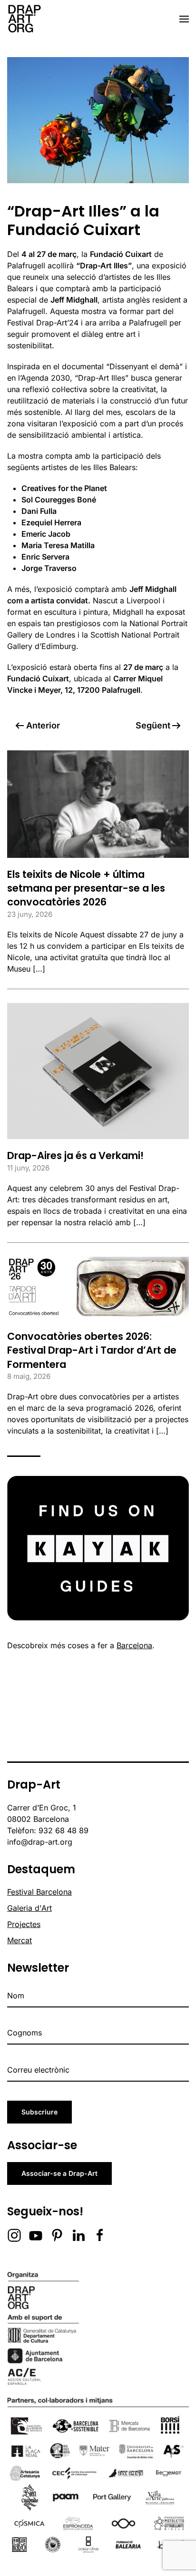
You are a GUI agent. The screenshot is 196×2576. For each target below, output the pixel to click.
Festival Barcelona (39, 1892)
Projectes (24, 1924)
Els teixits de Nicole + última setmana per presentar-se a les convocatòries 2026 (86, 888)
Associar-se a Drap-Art (59, 2173)
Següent (153, 725)
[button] (184, 19)
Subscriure (39, 2112)
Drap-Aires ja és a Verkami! (75, 1155)
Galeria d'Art (29, 1908)
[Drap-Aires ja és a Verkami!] (98, 1070)
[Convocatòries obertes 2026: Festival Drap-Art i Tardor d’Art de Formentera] (98, 1288)
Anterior (43, 725)
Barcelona (134, 1645)
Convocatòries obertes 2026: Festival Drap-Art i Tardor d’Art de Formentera (92, 1350)
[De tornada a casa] (24, 19)
